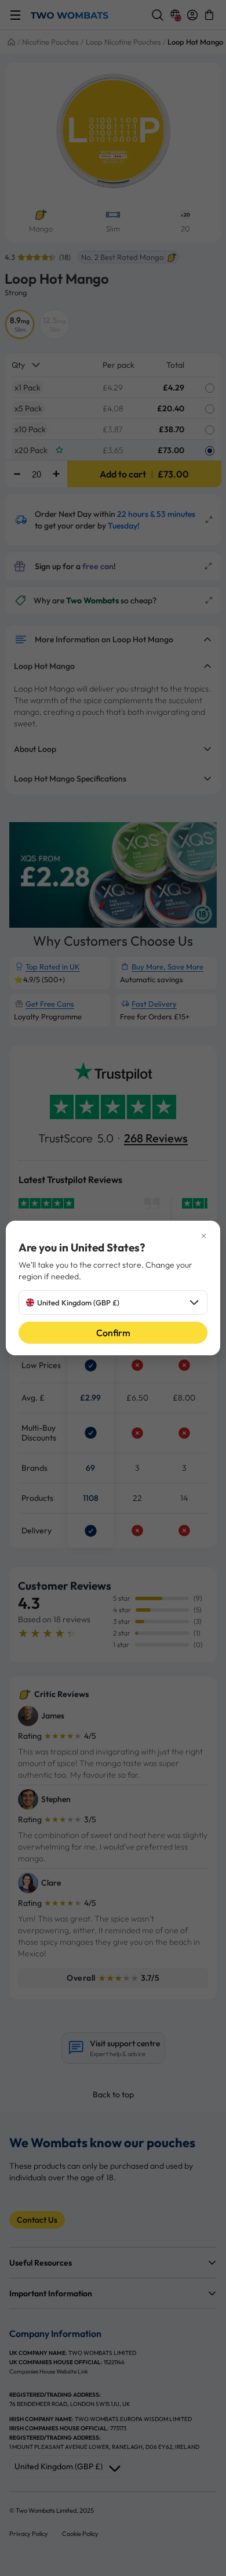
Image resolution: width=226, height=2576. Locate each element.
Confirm (113, 1333)
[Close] (113, 1236)
